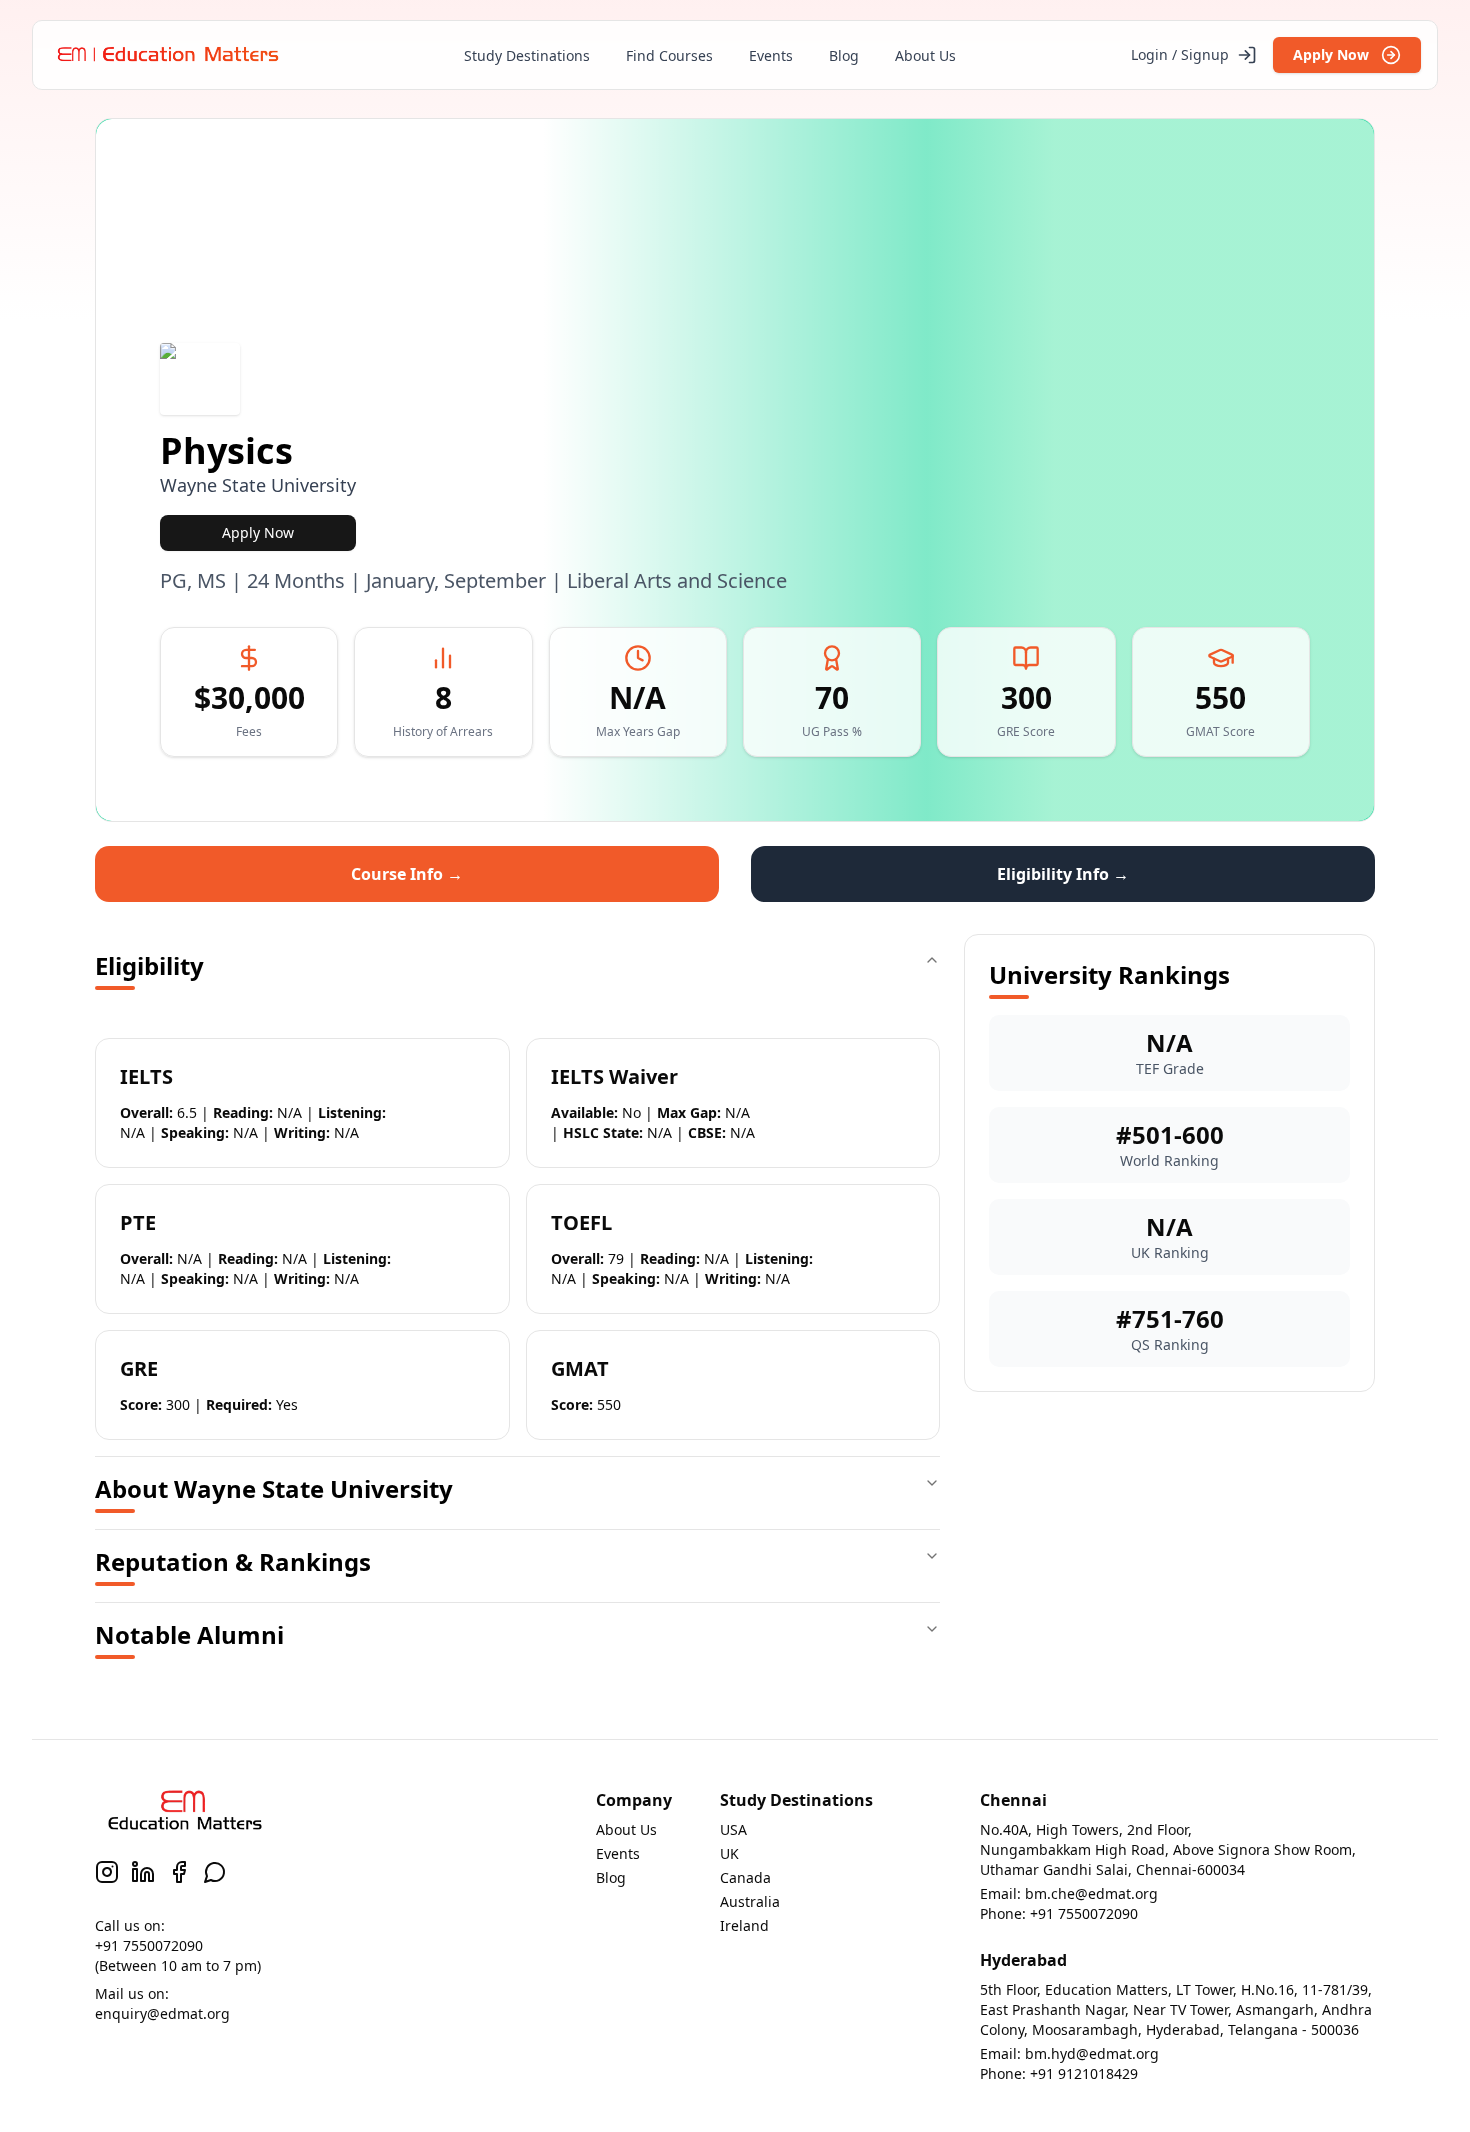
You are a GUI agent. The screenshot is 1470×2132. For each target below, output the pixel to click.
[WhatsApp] (215, 1872)
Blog (844, 55)
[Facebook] (179, 1872)
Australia (750, 1901)
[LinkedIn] (143, 1872)
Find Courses (669, 55)
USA (733, 1829)
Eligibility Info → (1063, 874)
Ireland (744, 1925)
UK (729, 1853)
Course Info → (407, 874)
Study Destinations (527, 55)
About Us (925, 55)
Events (771, 55)
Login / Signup (1180, 54)
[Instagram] (107, 1872)
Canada (745, 1877)
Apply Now (1331, 54)
